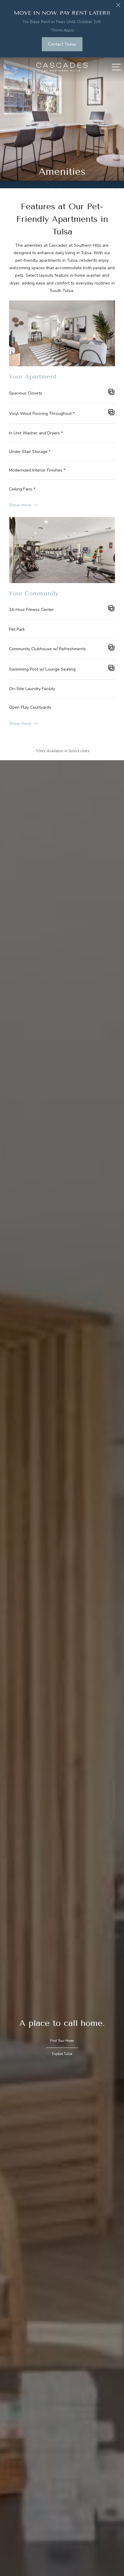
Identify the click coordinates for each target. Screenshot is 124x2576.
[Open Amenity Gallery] (111, 393)
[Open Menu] (116, 67)
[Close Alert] (118, 7)
